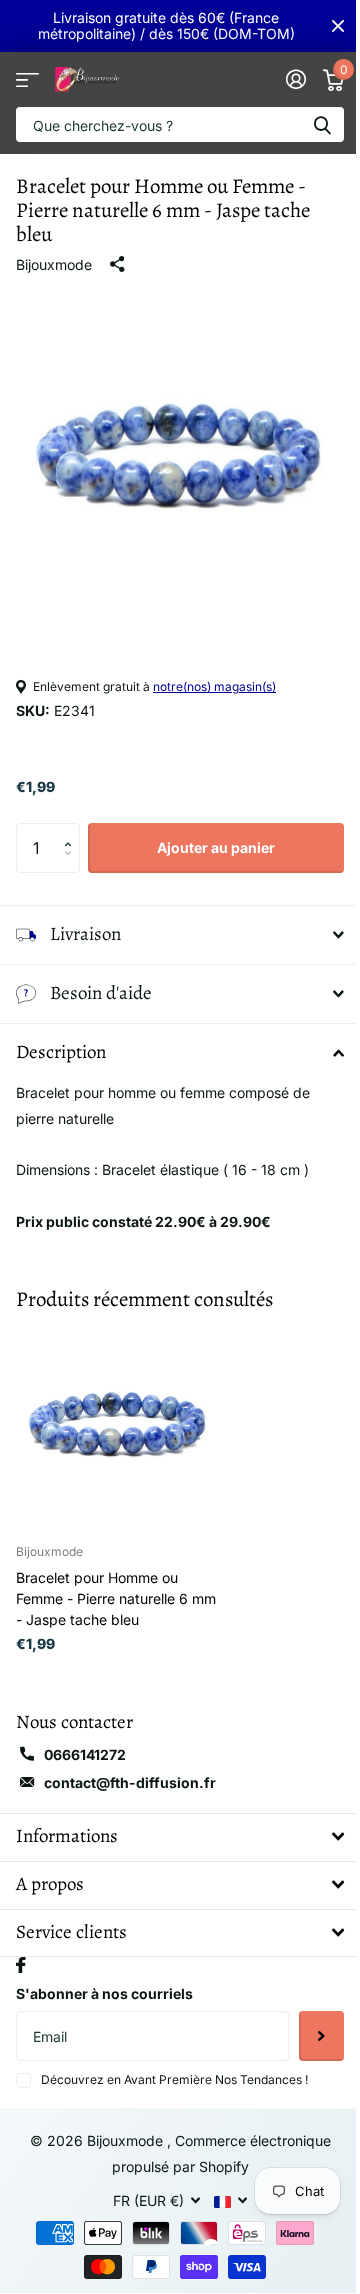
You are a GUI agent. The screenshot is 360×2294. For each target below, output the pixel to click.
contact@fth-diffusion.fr (130, 1767)
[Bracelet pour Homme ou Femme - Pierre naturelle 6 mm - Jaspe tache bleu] (118, 1410)
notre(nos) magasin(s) (214, 686)
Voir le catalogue (27, 79)
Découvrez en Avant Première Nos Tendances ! (174, 2064)
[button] (72, 830)
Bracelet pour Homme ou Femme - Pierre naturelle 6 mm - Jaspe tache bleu (116, 1583)
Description (61, 1037)
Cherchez (322, 124)
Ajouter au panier (216, 847)
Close (338, 26)
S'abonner (306, 2021)
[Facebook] (21, 1950)
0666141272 (85, 1739)
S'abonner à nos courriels (104, 1978)
